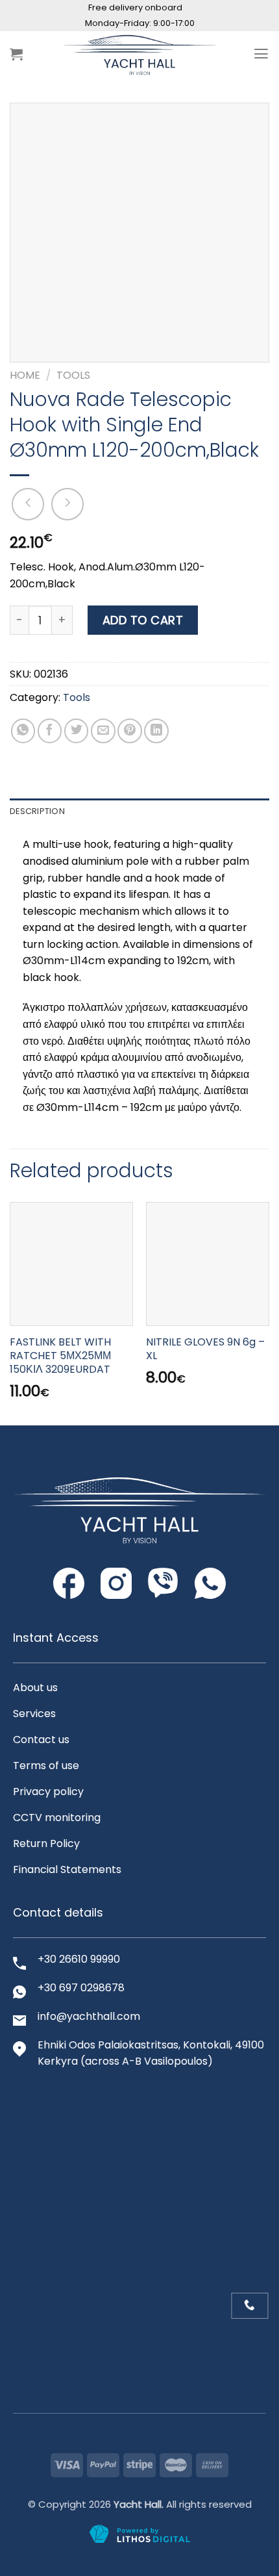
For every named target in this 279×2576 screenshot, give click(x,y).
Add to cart (143, 620)
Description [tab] (37, 811)
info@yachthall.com (89, 2016)
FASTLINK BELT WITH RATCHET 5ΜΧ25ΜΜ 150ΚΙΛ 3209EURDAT (60, 1356)
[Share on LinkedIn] (156, 731)
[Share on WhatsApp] (23, 731)
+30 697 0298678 (81, 1988)
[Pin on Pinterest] (130, 731)
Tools (73, 375)
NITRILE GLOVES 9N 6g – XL (205, 1349)
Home (25, 375)
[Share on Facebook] (50, 731)
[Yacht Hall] (139, 54)
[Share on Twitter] (77, 731)
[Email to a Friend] (103, 731)
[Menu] (261, 54)
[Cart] (16, 54)
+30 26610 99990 (79, 1959)
